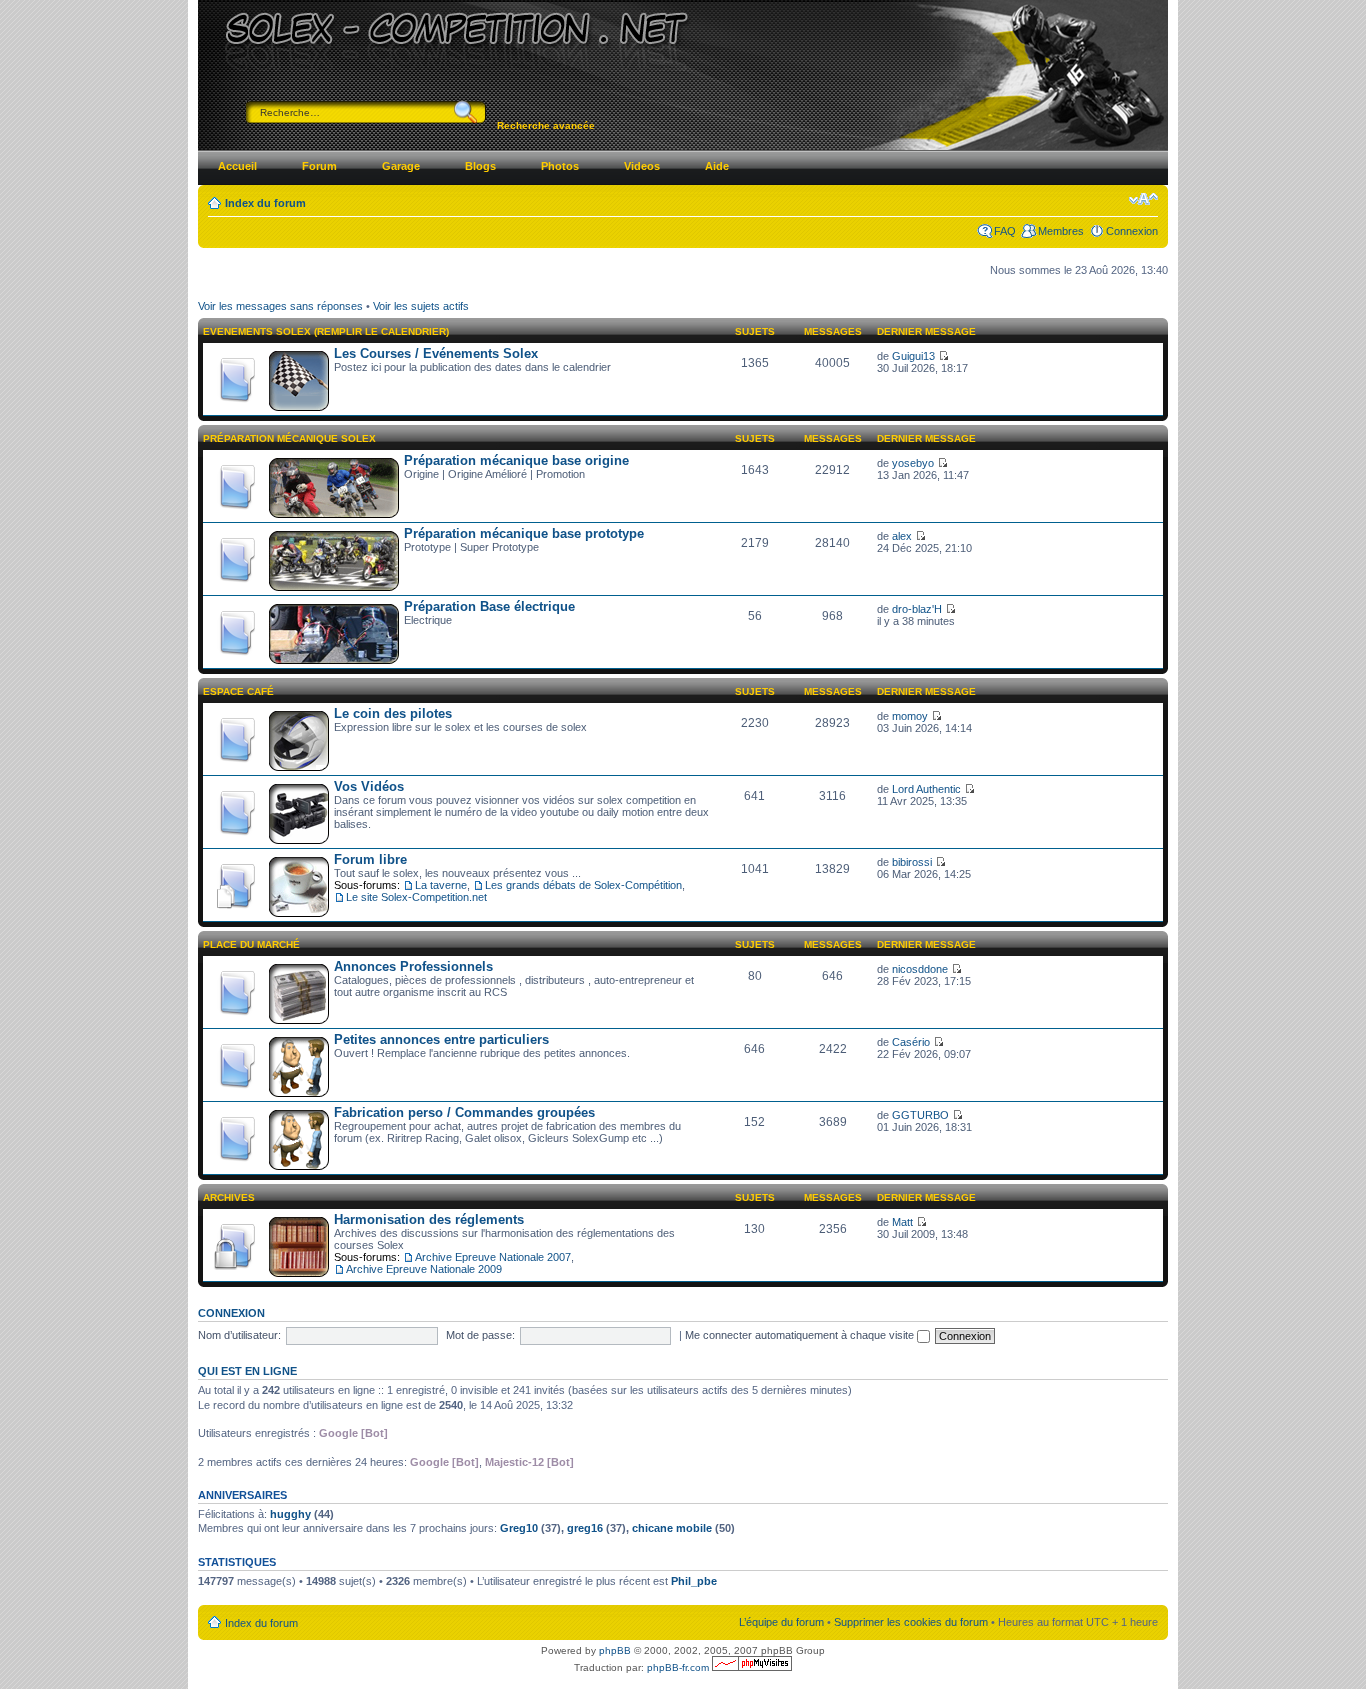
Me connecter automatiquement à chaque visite (801, 1335)
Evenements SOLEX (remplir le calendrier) (326, 331)
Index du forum (265, 203)
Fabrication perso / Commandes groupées (464, 1112)
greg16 (585, 1528)
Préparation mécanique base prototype (524, 533)
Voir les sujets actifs (421, 306)
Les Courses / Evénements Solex (436, 353)
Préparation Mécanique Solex (289, 438)
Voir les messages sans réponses (280, 306)
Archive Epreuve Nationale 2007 (493, 1257)
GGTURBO (920, 1115)
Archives (229, 1197)
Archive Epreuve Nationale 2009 (424, 1269)
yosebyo (913, 463)
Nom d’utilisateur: (239, 1335)
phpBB (615, 1650)
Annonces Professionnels (413, 966)
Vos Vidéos (369, 786)
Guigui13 (913, 356)
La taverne (441, 885)
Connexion (1132, 231)
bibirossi (912, 862)
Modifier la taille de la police (1143, 199)
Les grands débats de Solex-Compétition (583, 885)
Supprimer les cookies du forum (911, 1622)
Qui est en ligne (247, 1371)
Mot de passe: (480, 1335)
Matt (902, 1222)
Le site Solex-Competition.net (416, 897)
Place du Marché (251, 944)
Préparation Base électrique (489, 606)
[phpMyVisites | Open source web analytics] (752, 1667)
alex (902, 536)
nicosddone (920, 969)
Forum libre (370, 859)
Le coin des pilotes (393, 713)
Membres (1061, 231)
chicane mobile (672, 1528)
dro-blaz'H (917, 609)
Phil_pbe (694, 1581)
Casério (911, 1042)
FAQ (1005, 231)
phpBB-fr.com (678, 1667)
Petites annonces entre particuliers (441, 1039)
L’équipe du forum (781, 1622)
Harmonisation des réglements (429, 1219)
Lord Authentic (926, 789)
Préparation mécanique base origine (516, 460)
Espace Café (238, 691)
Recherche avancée (546, 125)
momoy (910, 716)
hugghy (290, 1514)
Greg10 (519, 1528)
